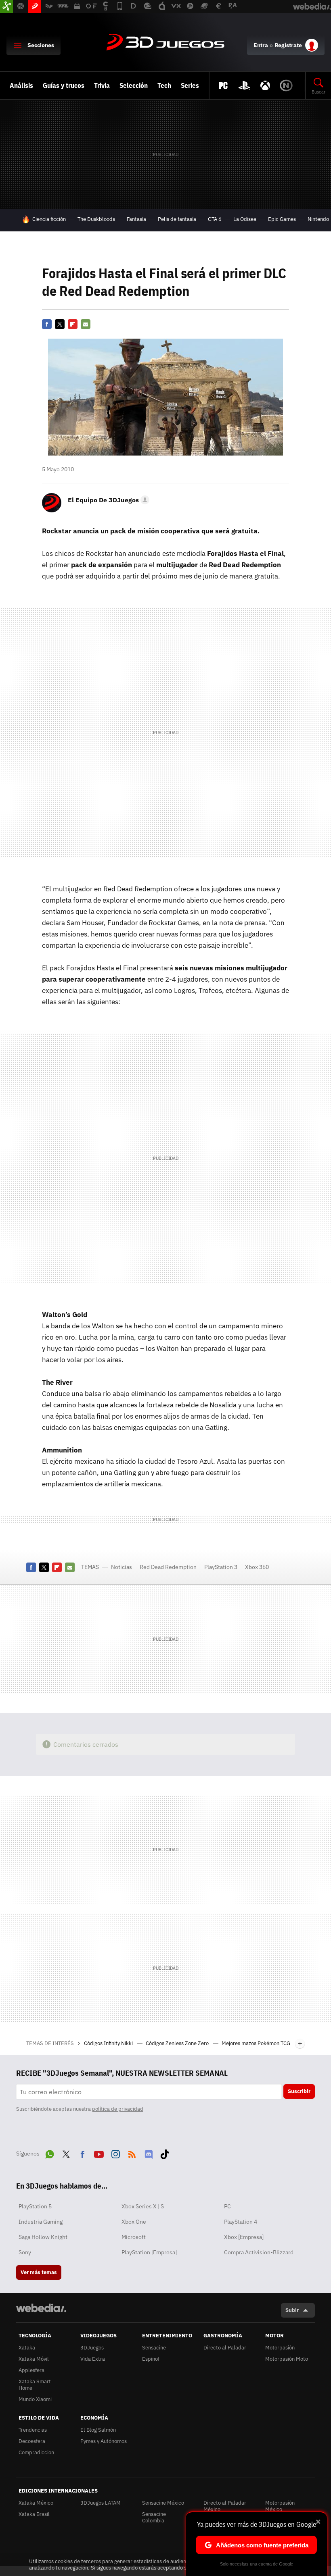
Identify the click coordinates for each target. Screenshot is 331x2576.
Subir (292, 2310)
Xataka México (36, 2503)
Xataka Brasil (34, 2514)
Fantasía (136, 219)
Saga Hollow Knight (43, 2237)
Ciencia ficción (49, 219)
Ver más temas (39, 2272)
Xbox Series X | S (143, 2206)
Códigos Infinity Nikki (109, 2043)
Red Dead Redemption (168, 1567)
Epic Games (282, 219)
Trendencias (33, 2430)
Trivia (102, 85)
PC (227, 2206)
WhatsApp (50, 2153)
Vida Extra (93, 2359)
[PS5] (244, 85)
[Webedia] (41, 2308)
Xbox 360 (257, 1567)
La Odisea (245, 219)
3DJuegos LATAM (101, 2503)
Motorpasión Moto (287, 2359)
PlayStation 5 (35, 2206)
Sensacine (154, 2348)
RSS (132, 2153)
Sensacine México (163, 2503)
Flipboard (73, 324)
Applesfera (31, 2370)
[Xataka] (6, 6)
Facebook (47, 324)
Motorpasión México (280, 2506)
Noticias (122, 1567)
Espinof (151, 2359)
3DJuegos (165, 43)
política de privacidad (118, 2109)
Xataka (27, 2348)
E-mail (86, 324)
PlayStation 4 (241, 2222)
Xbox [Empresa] (244, 2237)
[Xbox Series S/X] (265, 85)
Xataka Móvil (34, 2359)
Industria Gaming (41, 2222)
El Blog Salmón (98, 2430)
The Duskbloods (96, 219)
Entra (261, 45)
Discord (149, 2153)
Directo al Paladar (225, 2348)
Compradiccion (36, 2452)
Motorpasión (280, 2348)
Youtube (99, 2153)
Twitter (60, 324)
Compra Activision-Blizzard (259, 2252)
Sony (25, 2252)
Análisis (21, 85)
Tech (164, 85)
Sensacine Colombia (154, 2517)
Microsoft (134, 2237)
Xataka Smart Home (35, 2385)
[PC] (223, 85)
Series (190, 85)
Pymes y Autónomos (104, 2441)
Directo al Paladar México (225, 2506)
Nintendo (318, 219)
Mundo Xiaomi (35, 2399)
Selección (134, 85)
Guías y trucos (64, 85)
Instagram (115, 2153)
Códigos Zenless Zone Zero (178, 2043)
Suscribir (299, 2091)
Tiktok (165, 2153)
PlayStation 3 (221, 1567)
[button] (107, 500)
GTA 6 (215, 219)
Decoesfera (32, 2441)
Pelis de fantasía (177, 219)
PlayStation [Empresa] (149, 2252)
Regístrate (288, 45)
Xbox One (134, 2222)
